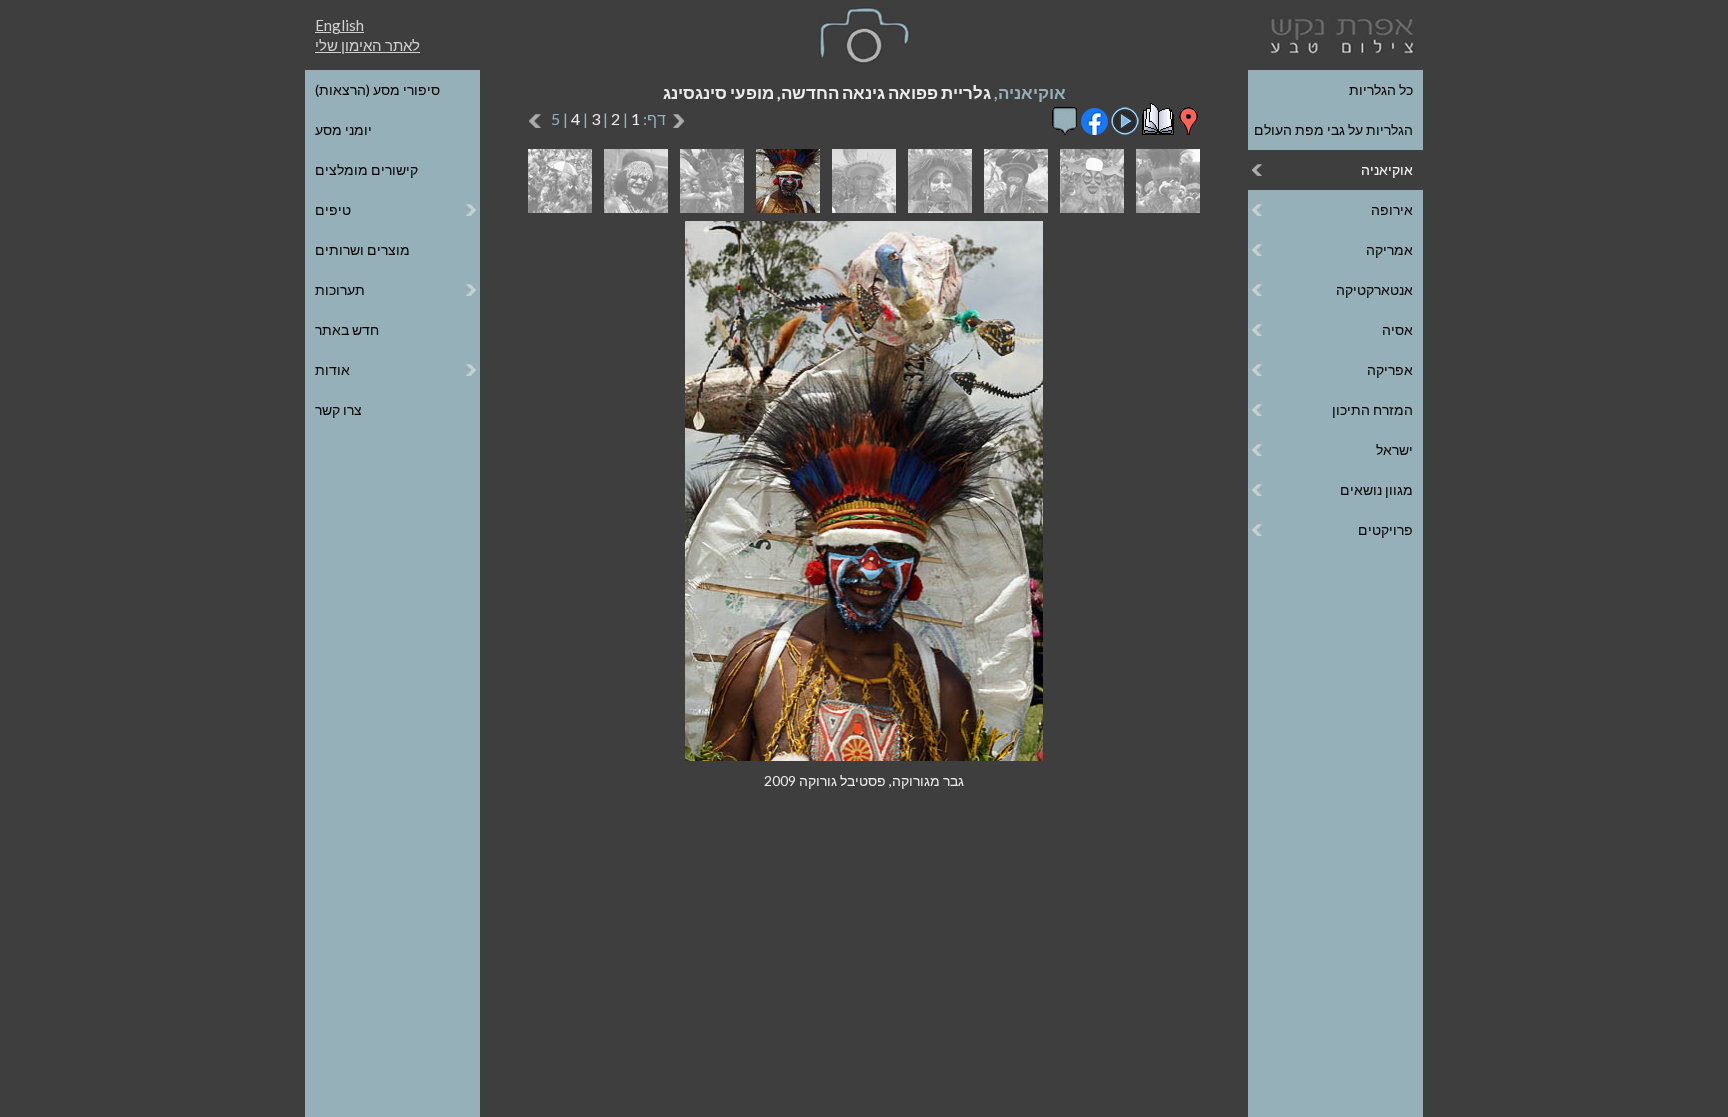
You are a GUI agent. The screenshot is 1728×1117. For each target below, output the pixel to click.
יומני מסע (343, 129)
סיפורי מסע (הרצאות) (377, 89)
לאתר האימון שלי (367, 45)
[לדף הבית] (1338, 33)
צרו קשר (338, 409)
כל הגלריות (1381, 89)
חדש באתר (347, 329)
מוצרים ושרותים (362, 249)
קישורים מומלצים (366, 169)
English (339, 25)
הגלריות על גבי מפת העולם (1333, 129)
